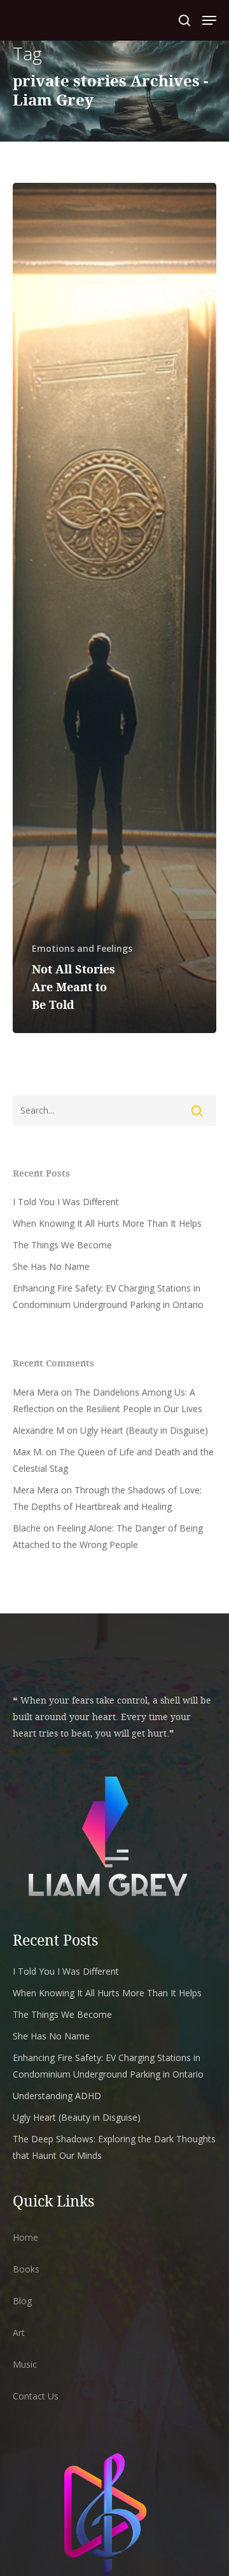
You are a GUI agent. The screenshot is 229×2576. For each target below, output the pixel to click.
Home (25, 2237)
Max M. (28, 1452)
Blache (27, 1528)
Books (26, 2269)
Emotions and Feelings (82, 948)
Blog (22, 2301)
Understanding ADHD (57, 2096)
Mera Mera (36, 1392)
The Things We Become (62, 1245)
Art (19, 2332)
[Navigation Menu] (209, 20)
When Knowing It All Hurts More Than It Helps (107, 1223)
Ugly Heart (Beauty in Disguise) (144, 1430)
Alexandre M (38, 1430)
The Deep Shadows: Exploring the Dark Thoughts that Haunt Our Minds (114, 2147)
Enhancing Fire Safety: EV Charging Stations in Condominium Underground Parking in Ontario (108, 1296)
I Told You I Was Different (66, 1202)
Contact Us (36, 2396)
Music (25, 2364)
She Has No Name (51, 1266)
